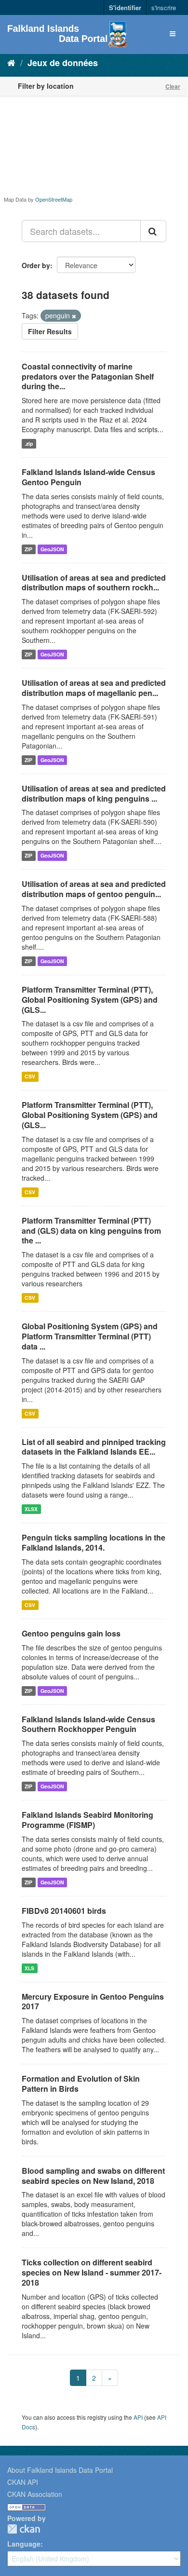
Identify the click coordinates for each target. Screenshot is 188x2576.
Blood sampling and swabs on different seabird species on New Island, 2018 (93, 2176)
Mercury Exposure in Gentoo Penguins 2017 (93, 2002)
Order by (36, 265)
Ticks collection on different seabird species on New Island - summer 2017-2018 (92, 2272)
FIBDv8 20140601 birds (64, 1911)
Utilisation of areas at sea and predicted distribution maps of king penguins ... (94, 793)
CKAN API (23, 2482)
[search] (153, 231)
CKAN (24, 2529)
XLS (29, 1968)
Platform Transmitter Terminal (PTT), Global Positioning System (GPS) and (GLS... (90, 1000)
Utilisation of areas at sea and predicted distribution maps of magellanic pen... (94, 688)
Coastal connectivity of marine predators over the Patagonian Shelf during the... (88, 376)
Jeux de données (63, 63)
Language (24, 2544)
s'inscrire (164, 7)
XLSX (31, 1509)
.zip (29, 443)
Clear (173, 86)
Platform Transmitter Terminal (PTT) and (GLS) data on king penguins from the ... (91, 1231)
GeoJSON (52, 549)
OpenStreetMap (54, 199)
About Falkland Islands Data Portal (60, 2470)
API (138, 2417)
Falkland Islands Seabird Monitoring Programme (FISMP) (87, 1820)
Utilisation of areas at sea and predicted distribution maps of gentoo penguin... (94, 889)
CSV (30, 1076)
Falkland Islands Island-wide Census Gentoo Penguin (88, 477)
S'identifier (125, 7)
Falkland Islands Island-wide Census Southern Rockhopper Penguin (88, 1724)
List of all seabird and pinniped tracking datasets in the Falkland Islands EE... (94, 1447)
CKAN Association (35, 2494)
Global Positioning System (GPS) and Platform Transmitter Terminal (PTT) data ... (90, 1336)
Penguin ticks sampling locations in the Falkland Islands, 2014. (94, 1542)
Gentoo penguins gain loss (71, 1633)
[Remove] (74, 316)
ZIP (28, 549)
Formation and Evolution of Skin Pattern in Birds (81, 2084)
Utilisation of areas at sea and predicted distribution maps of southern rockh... (94, 583)
